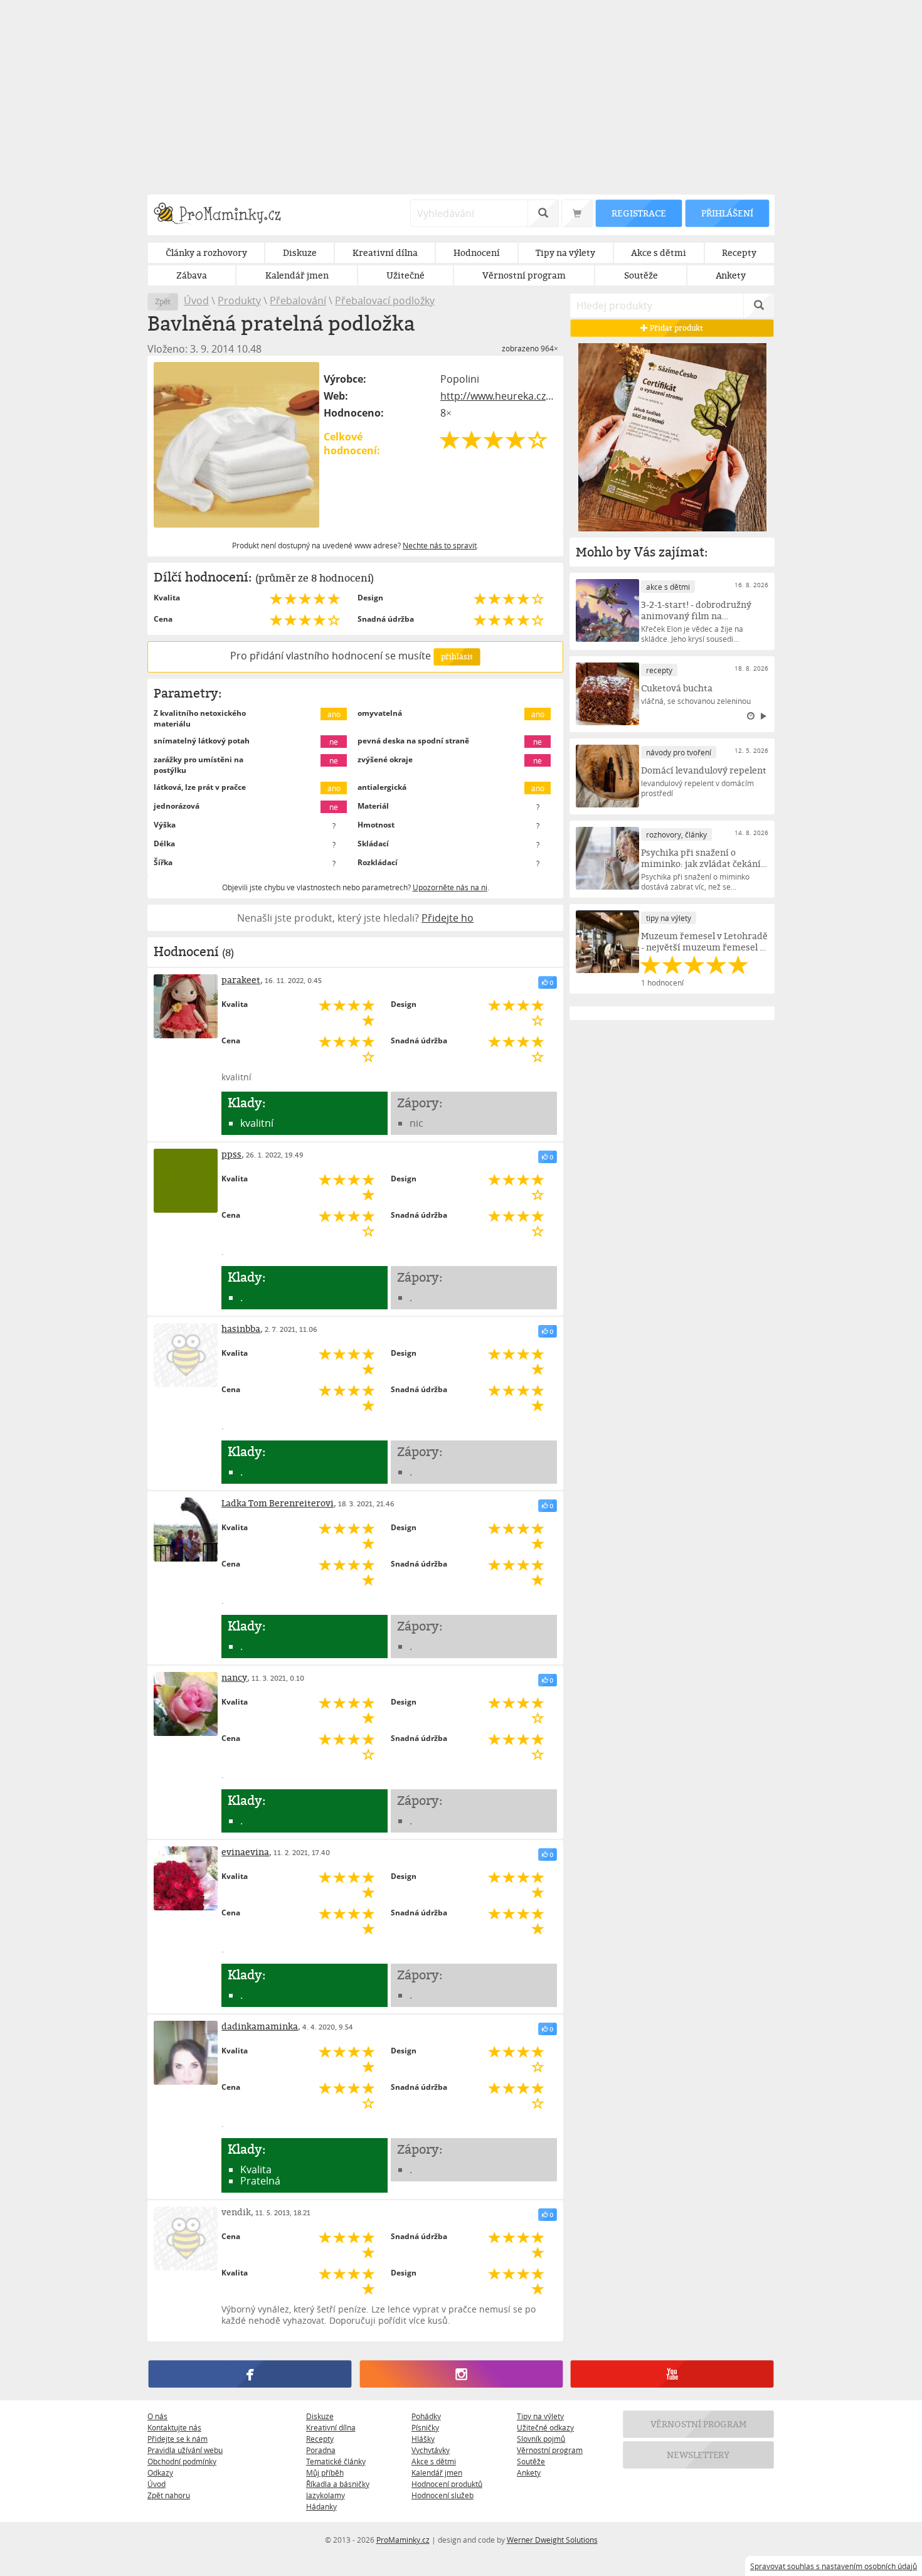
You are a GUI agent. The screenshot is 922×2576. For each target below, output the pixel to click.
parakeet (241, 980)
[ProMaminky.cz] (223, 215)
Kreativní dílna (331, 2427)
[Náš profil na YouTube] (672, 2375)
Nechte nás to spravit (440, 545)
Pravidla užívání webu (185, 2450)
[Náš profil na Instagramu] (461, 2375)
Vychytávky (431, 2450)
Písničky (425, 2427)
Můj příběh (325, 2472)
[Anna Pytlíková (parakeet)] (186, 1006)
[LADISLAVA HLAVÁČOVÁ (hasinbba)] (186, 1355)
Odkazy (160, 2472)
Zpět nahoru (169, 2495)
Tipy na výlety (540, 2416)
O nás (157, 2416)
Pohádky (426, 2416)
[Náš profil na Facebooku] (250, 2375)
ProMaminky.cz (403, 2540)
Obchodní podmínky (182, 2461)
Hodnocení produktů (447, 2484)
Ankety (529, 2472)
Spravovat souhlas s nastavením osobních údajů (834, 2566)
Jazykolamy (326, 2495)
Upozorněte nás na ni (450, 887)
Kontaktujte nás (174, 2427)
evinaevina (245, 1852)
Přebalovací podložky (385, 301)
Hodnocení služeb (442, 2495)
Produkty (239, 301)
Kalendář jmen (437, 2472)
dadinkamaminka (260, 2026)
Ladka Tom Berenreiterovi (278, 1503)
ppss (231, 1154)
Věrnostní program (550, 2450)
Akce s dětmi (434, 2461)
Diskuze (320, 2416)
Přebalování (298, 301)
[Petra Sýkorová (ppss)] (186, 1181)
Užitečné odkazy (545, 2427)
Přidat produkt (676, 328)
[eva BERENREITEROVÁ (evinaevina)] (186, 1878)
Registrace (639, 213)
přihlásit (457, 657)
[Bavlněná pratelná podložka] (236, 445)
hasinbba (241, 1328)
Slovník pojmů (541, 2439)
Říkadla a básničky (338, 2484)
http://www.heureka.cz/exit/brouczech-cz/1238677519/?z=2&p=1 (499, 396)
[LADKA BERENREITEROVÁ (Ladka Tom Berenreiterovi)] (186, 1530)
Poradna (321, 2450)
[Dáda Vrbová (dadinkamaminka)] (186, 2053)
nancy (234, 1677)
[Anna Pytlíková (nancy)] (186, 1704)
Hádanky (321, 2506)
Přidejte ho (448, 918)
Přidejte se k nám (178, 2439)
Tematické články (336, 2461)
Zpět (163, 301)
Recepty (320, 2439)
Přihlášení (727, 213)
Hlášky (423, 2439)
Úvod (196, 301)
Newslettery (699, 2455)
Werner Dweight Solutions (552, 2540)
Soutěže (531, 2461)
